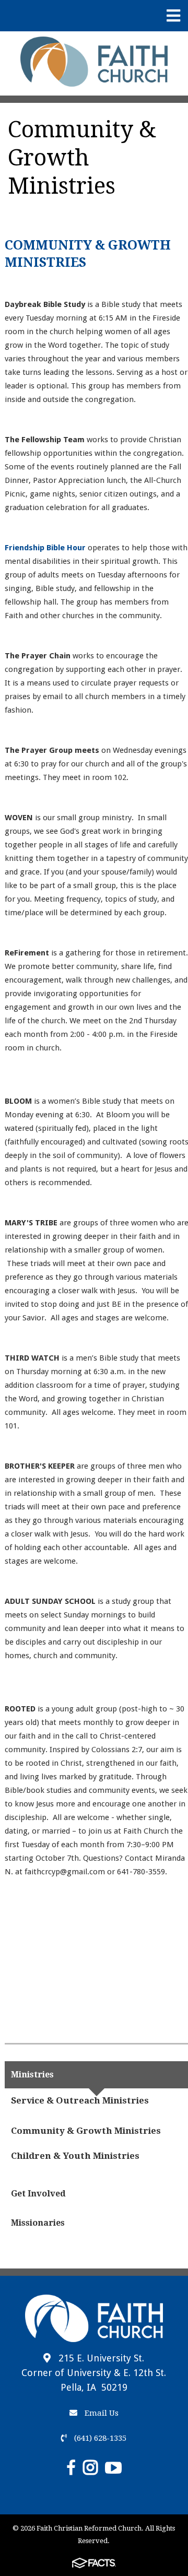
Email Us (101, 2413)
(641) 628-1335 (99, 2438)
